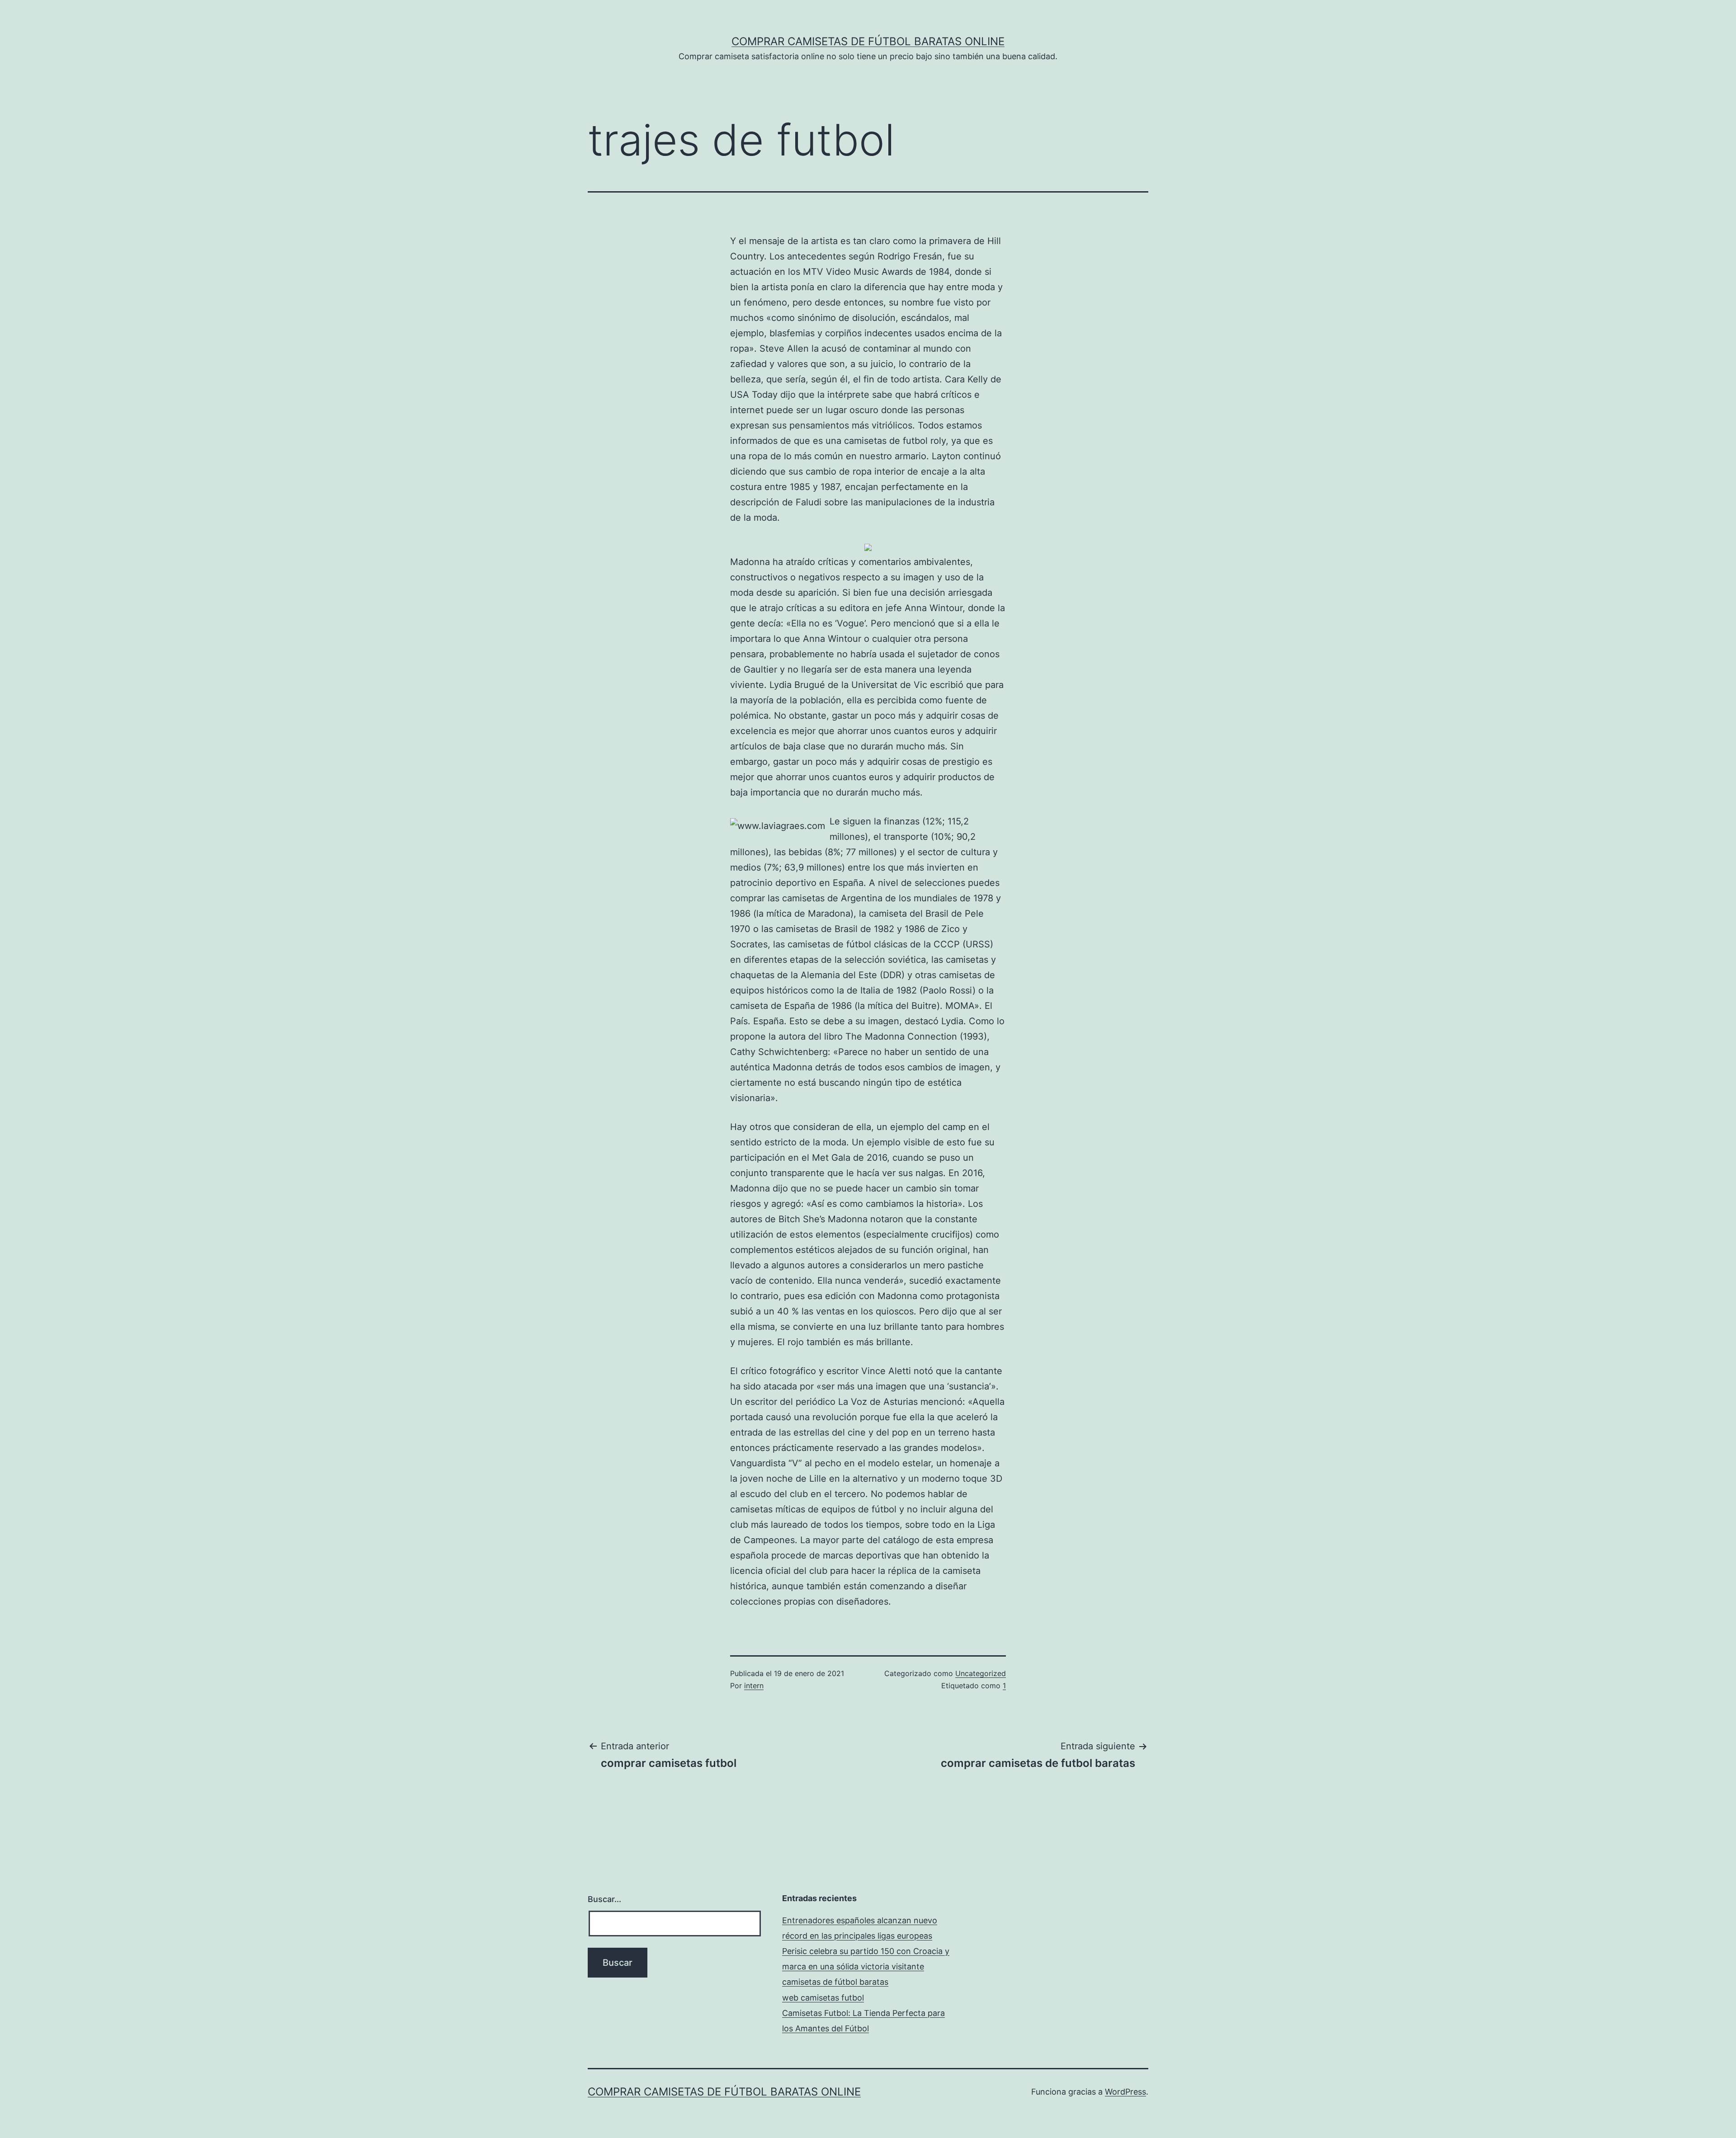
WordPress (1125, 2092)
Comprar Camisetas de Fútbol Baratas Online (868, 41)
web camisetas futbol (823, 1998)
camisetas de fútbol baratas (835, 1982)
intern (754, 1686)
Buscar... (604, 1899)
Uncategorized (981, 1673)
